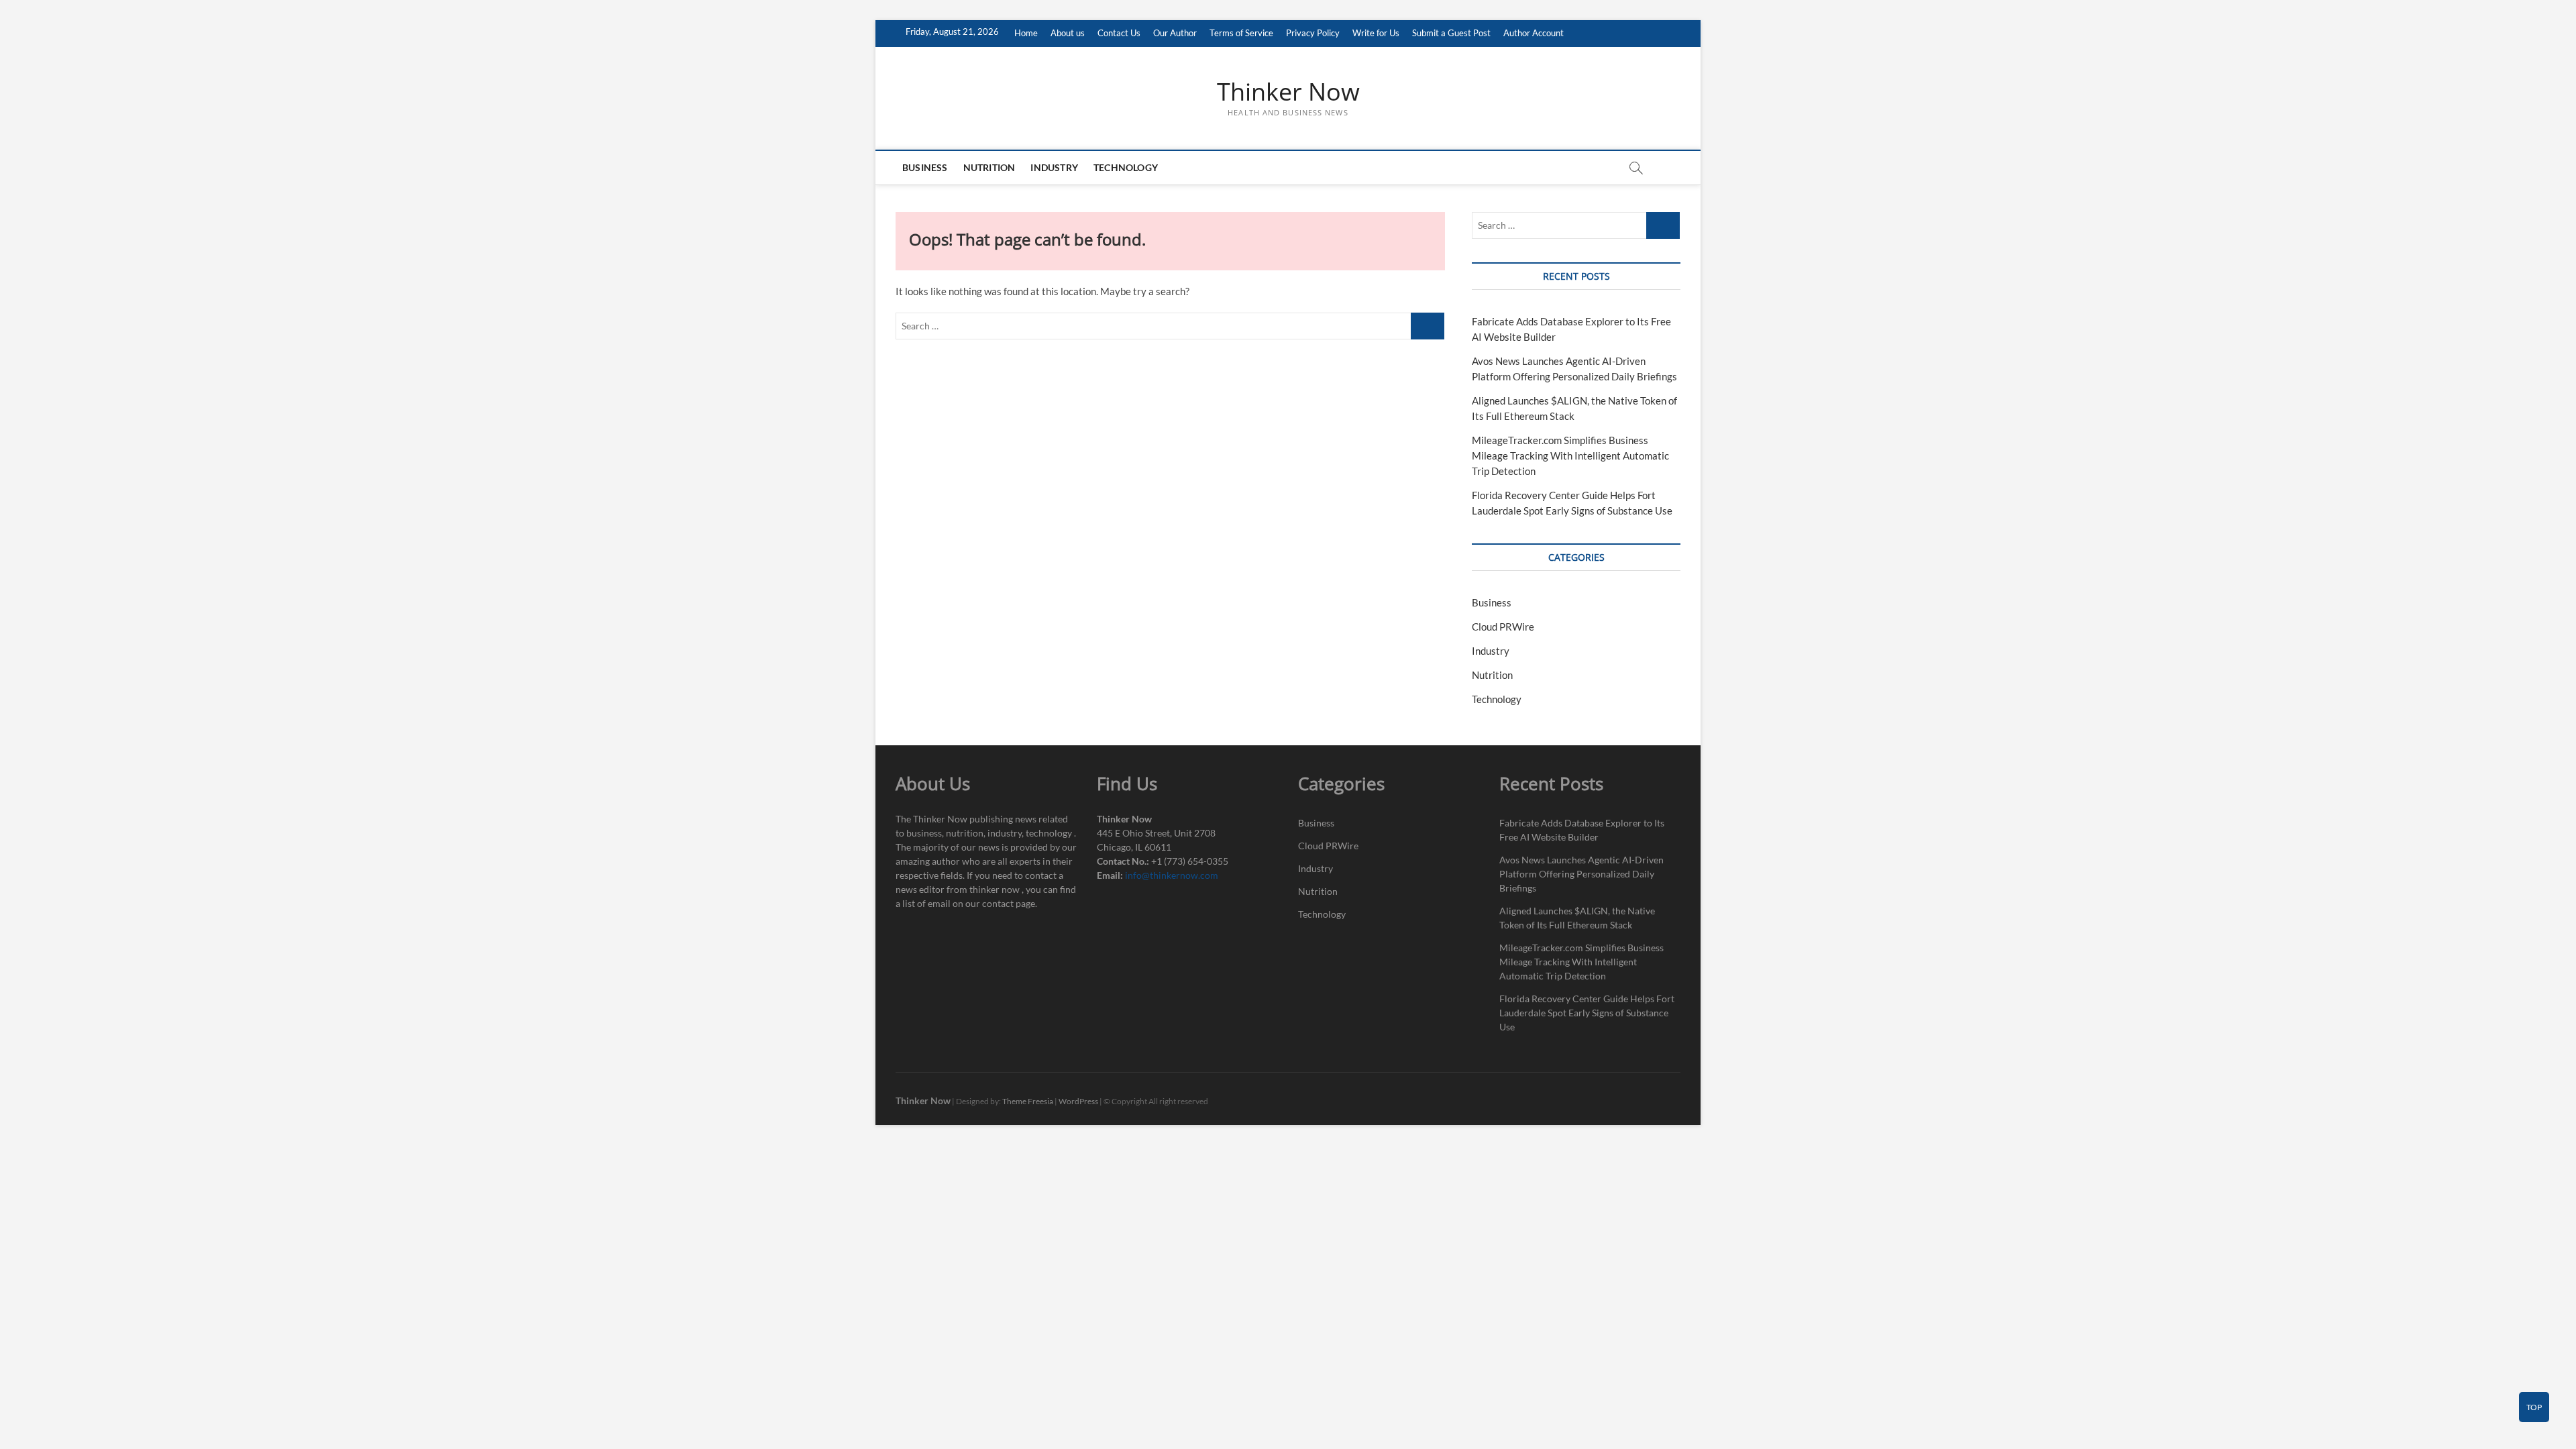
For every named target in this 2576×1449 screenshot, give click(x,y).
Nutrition (989, 167)
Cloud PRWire (1503, 627)
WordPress (1078, 1101)
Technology (1126, 167)
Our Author (1175, 33)
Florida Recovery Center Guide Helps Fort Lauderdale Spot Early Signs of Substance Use (1587, 1013)
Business (925, 167)
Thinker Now (1288, 92)
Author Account (1534, 33)
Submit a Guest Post (1451, 33)
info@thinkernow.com (1172, 875)
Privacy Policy (1313, 33)
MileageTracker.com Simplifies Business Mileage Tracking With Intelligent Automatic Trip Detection (1570, 455)
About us (1068, 33)
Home (1026, 33)
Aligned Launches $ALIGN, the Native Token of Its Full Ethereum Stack (1577, 918)
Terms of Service (1241, 33)
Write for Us (1376, 33)
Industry (1054, 167)
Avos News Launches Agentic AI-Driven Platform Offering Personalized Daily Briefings (1581, 874)
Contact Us (1119, 33)
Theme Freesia (1028, 1101)
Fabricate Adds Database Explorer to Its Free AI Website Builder (1582, 830)
